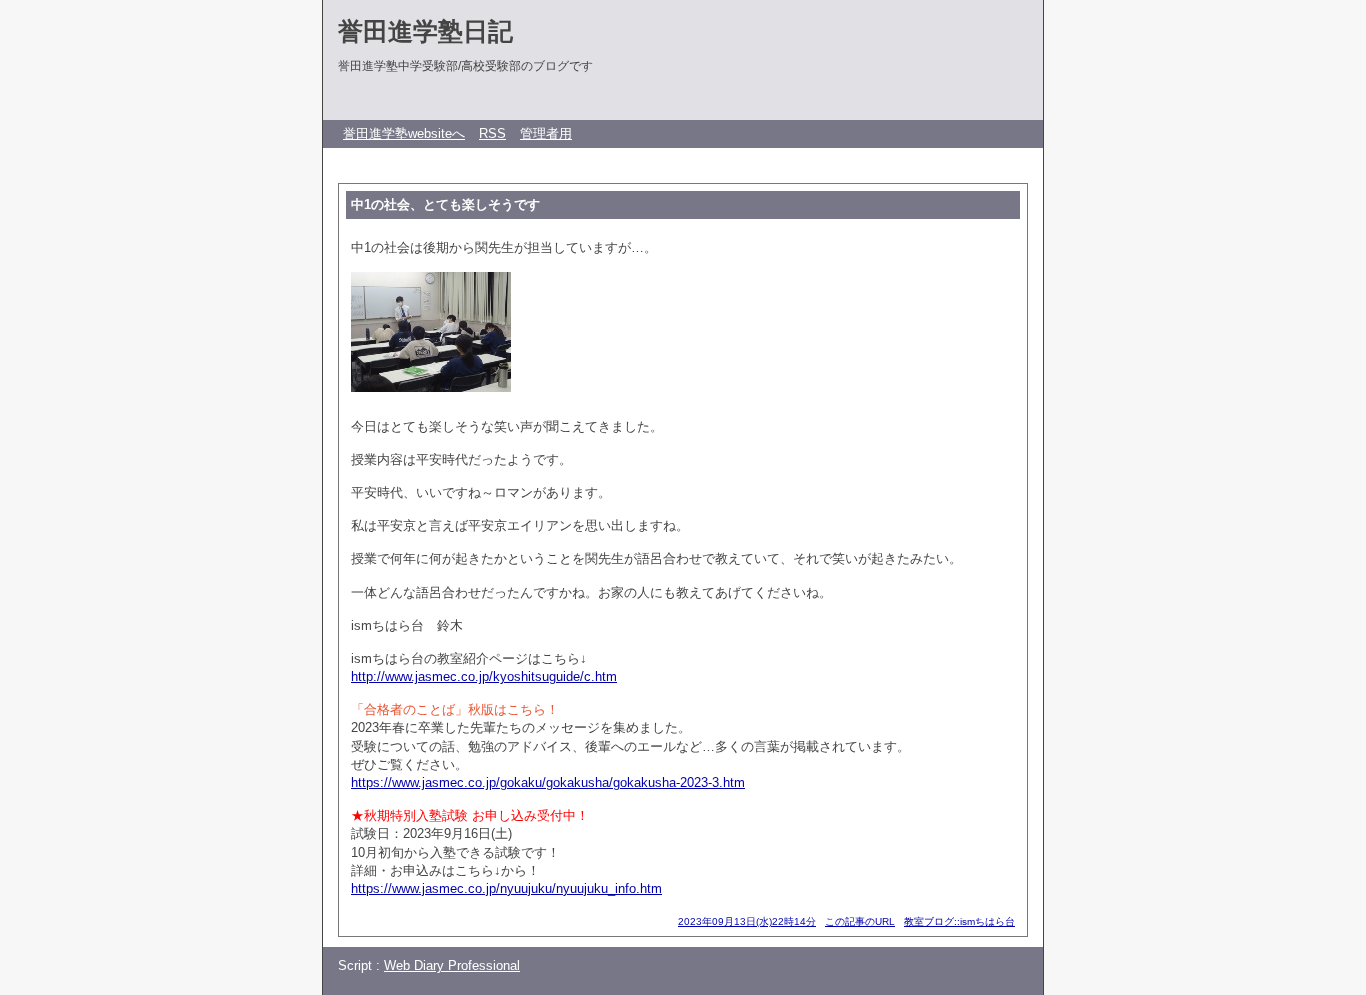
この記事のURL (860, 921)
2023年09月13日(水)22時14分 (747, 921)
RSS (492, 133)
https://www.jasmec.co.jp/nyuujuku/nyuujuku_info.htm (506, 888)
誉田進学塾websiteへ (404, 133)
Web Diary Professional (452, 965)
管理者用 (546, 133)
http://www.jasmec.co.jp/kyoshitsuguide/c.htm (484, 676)
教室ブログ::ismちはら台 (959, 921)
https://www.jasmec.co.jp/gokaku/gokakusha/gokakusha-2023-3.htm (548, 782)
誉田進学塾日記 (425, 31)
